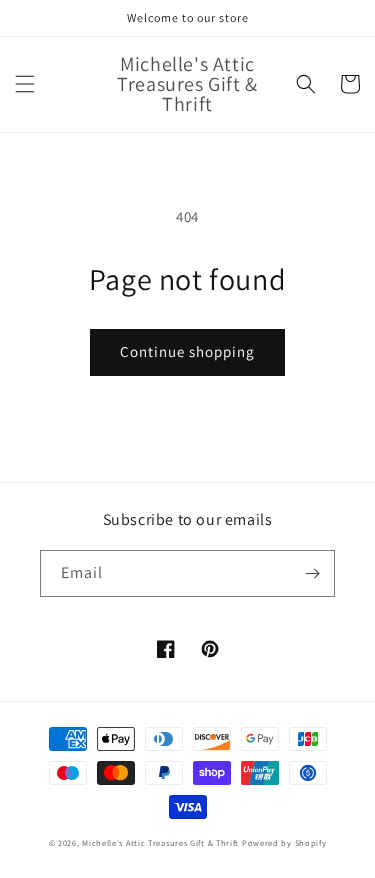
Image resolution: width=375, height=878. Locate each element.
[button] (25, 84)
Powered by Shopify (284, 842)
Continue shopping (187, 351)
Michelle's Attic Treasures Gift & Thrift (160, 842)
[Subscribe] (312, 573)
